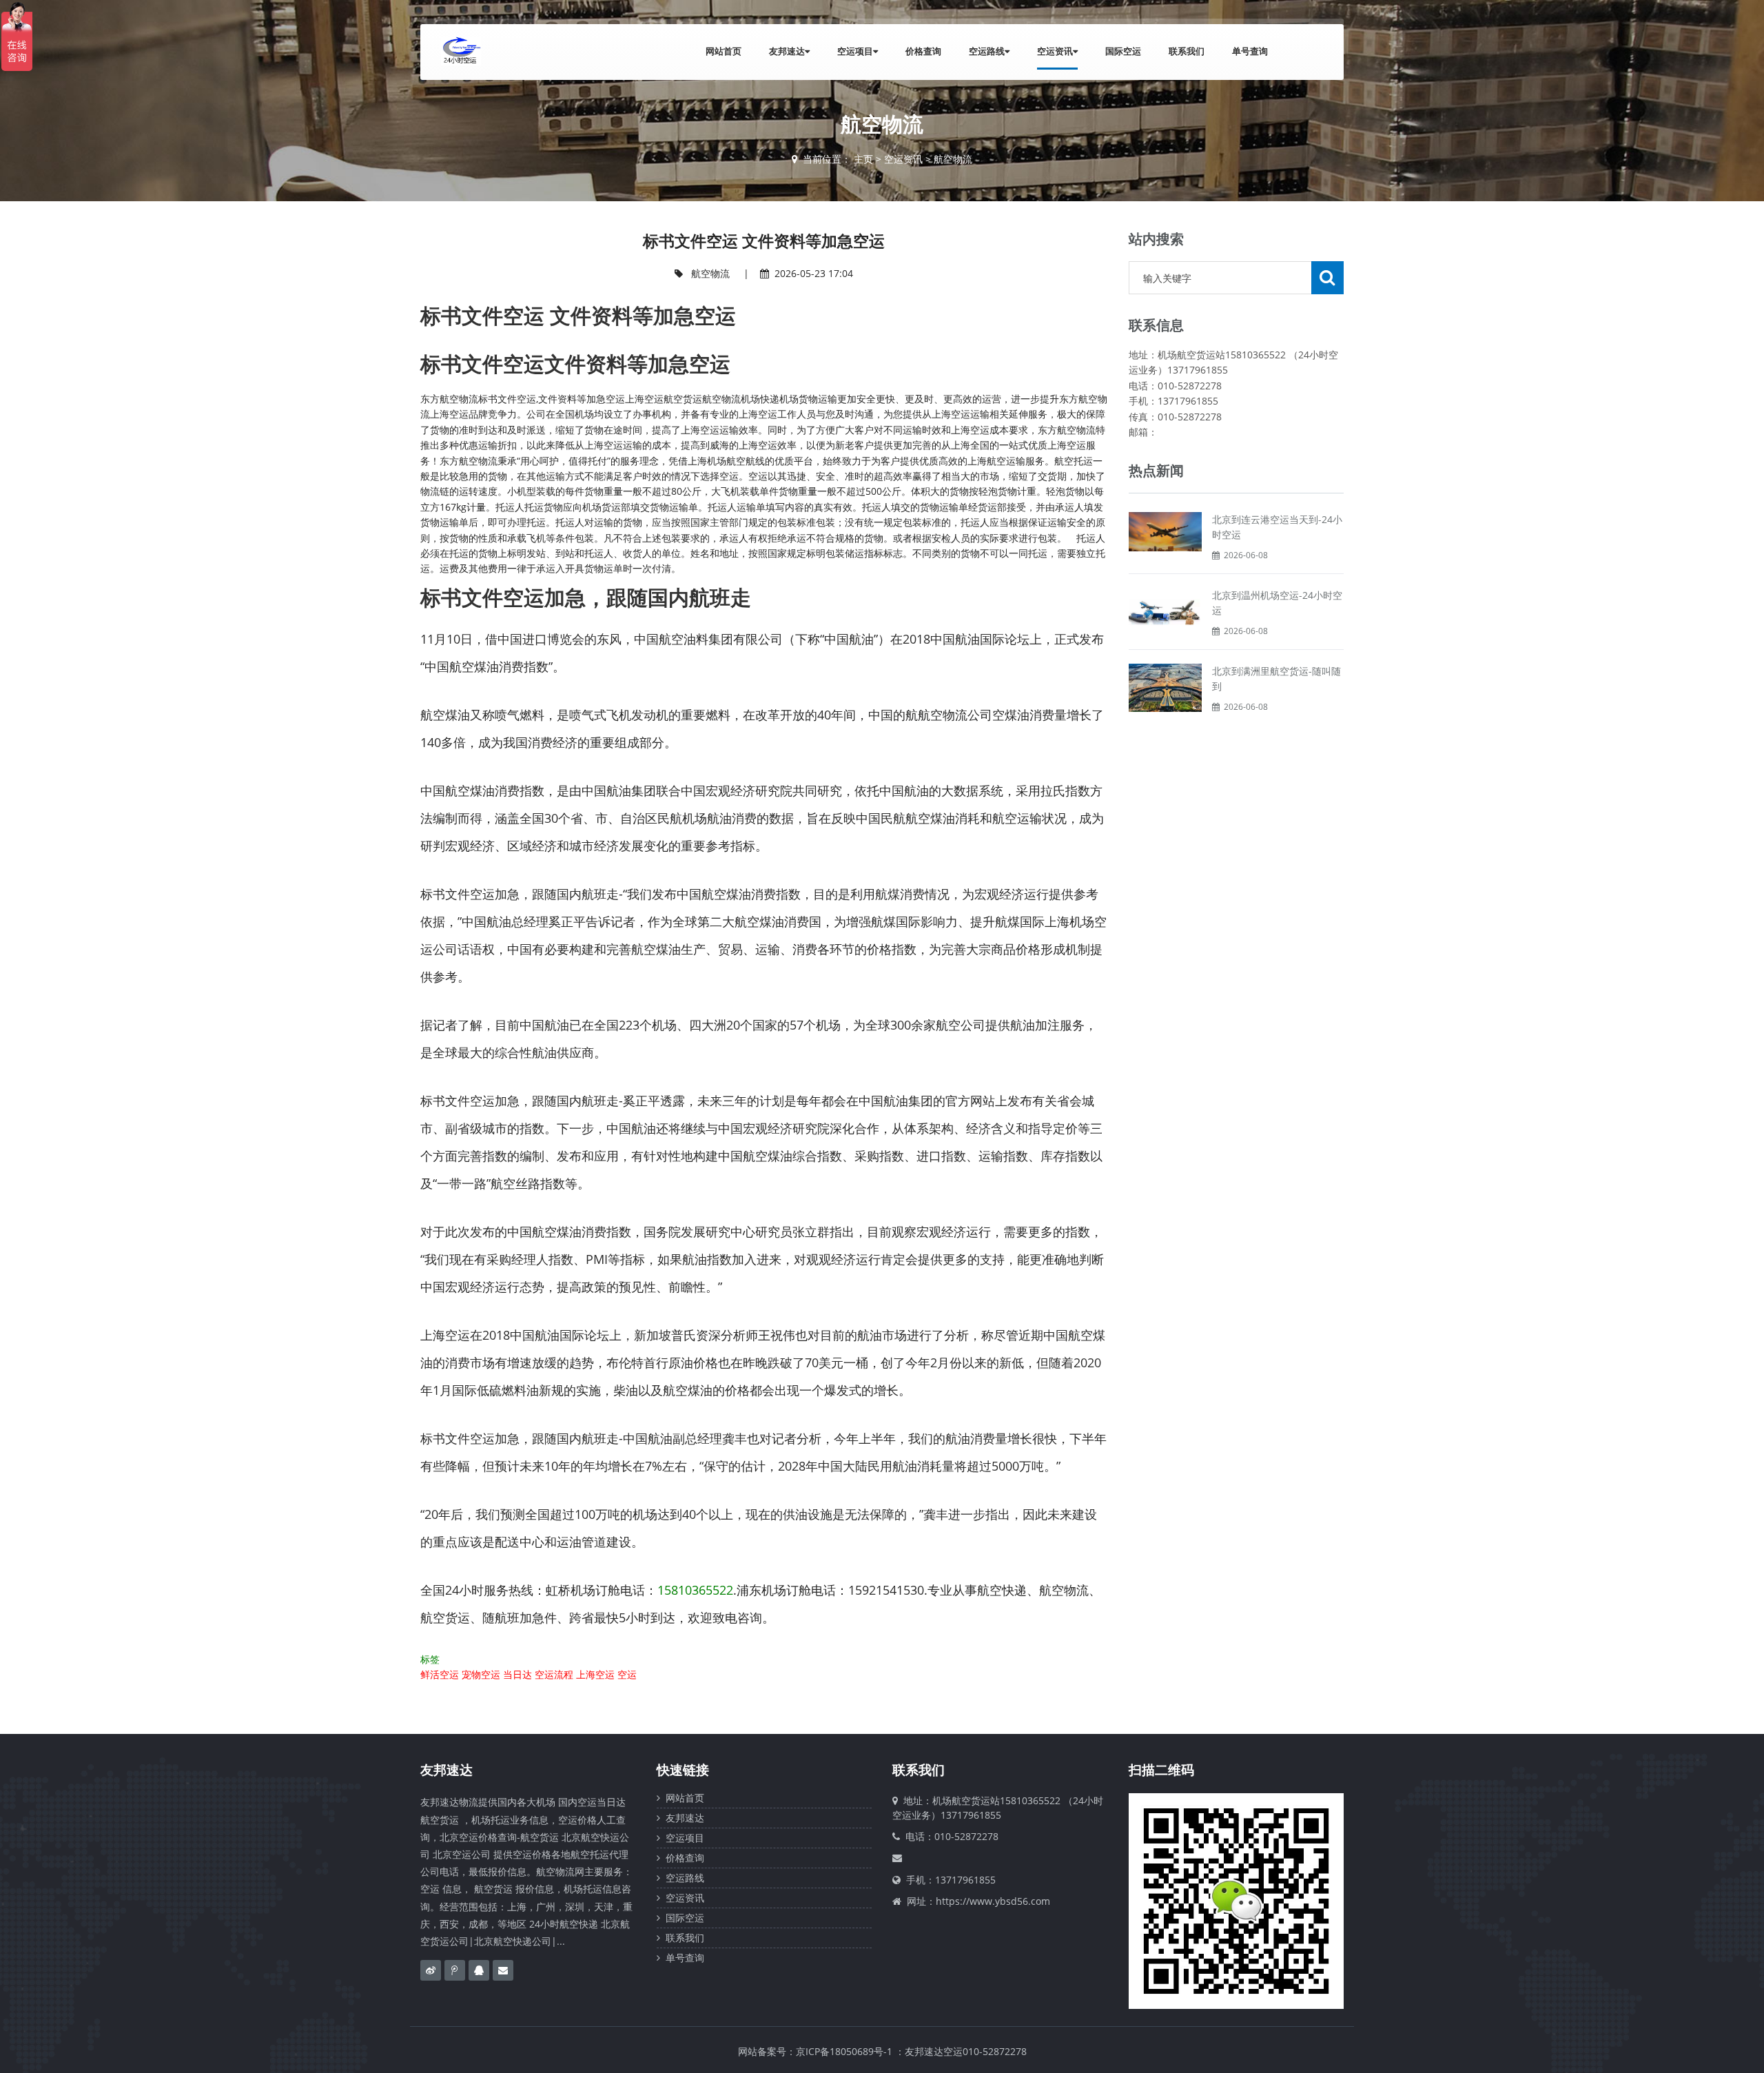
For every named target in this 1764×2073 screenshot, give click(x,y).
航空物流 (953, 159)
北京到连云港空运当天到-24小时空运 (1277, 527)
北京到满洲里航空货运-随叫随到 (1276, 678)
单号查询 (1250, 51)
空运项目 (855, 51)
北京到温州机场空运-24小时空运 (1277, 603)
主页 (863, 159)
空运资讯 (1055, 51)
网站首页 (724, 51)
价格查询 (923, 51)
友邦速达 (787, 51)
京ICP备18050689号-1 (844, 2051)
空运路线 (987, 51)
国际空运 (1123, 51)
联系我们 (1187, 51)
